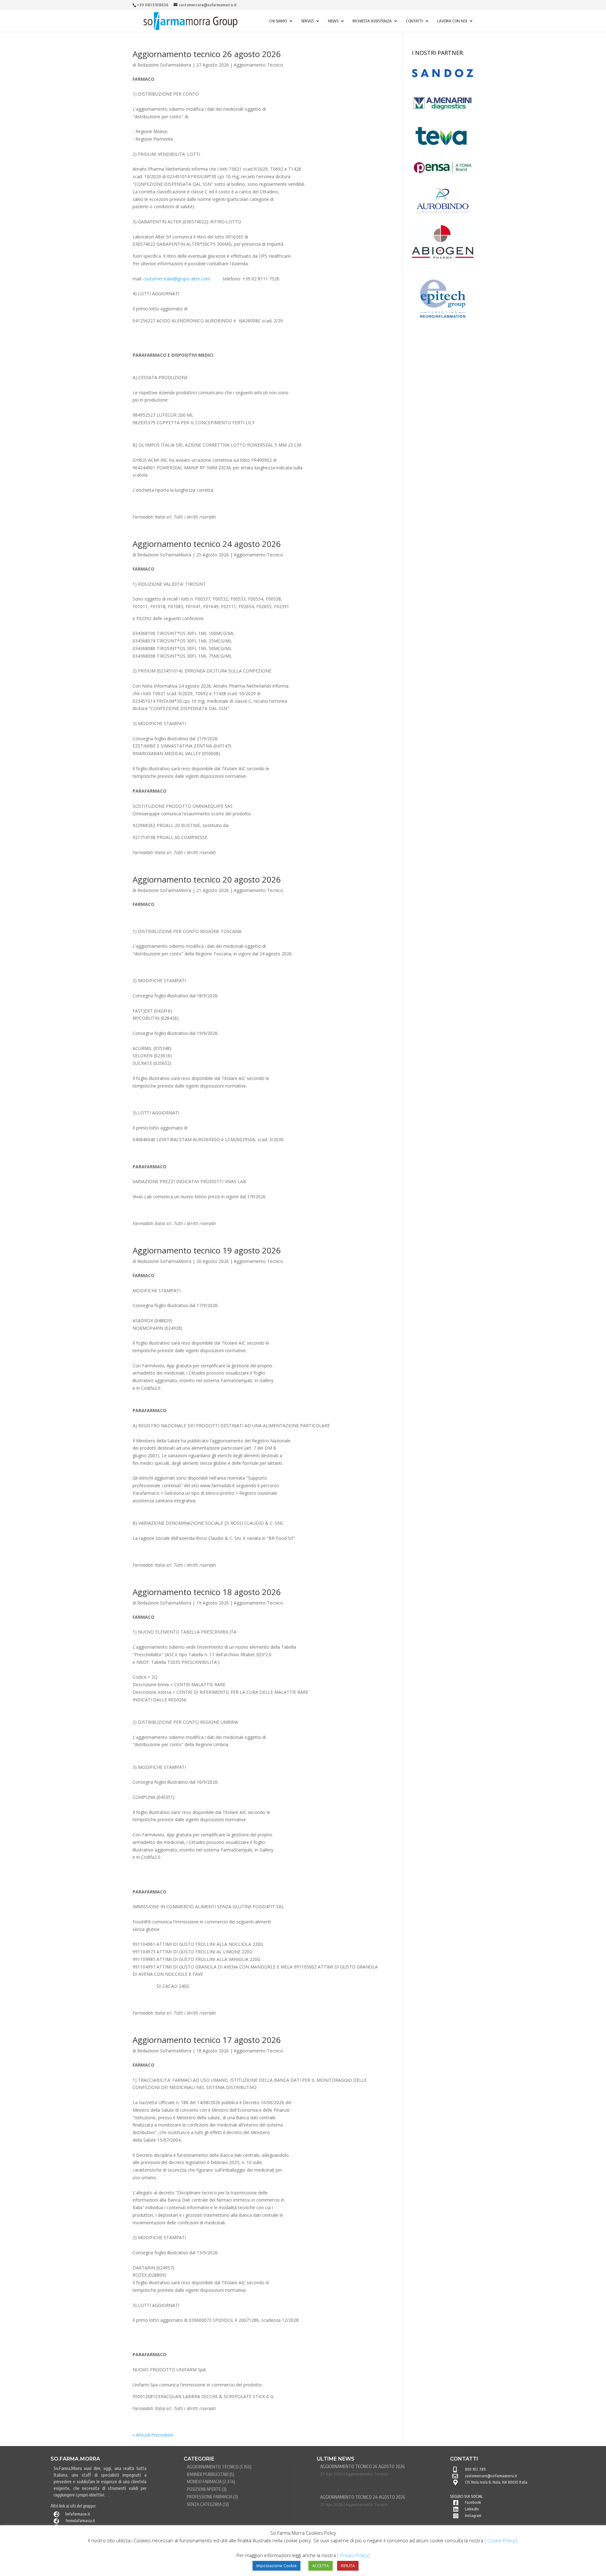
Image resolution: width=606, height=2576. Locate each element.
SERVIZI (307, 21)
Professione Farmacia (210, 2497)
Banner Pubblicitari (208, 2474)
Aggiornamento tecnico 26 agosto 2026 (207, 54)
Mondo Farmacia (204, 2482)
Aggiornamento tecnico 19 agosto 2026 (207, 1250)
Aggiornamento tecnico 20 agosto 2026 (207, 879)
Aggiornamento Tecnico (258, 65)
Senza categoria (204, 2504)
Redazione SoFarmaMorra (164, 65)
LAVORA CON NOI (452, 21)
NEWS (333, 21)
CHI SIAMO (278, 21)
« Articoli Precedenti (153, 2435)
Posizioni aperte (204, 2489)
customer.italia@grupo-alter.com (177, 279)
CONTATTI (414, 21)
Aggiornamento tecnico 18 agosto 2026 (207, 1592)
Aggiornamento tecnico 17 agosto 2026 (207, 2040)
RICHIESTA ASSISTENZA (372, 21)
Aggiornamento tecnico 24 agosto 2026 (207, 544)
